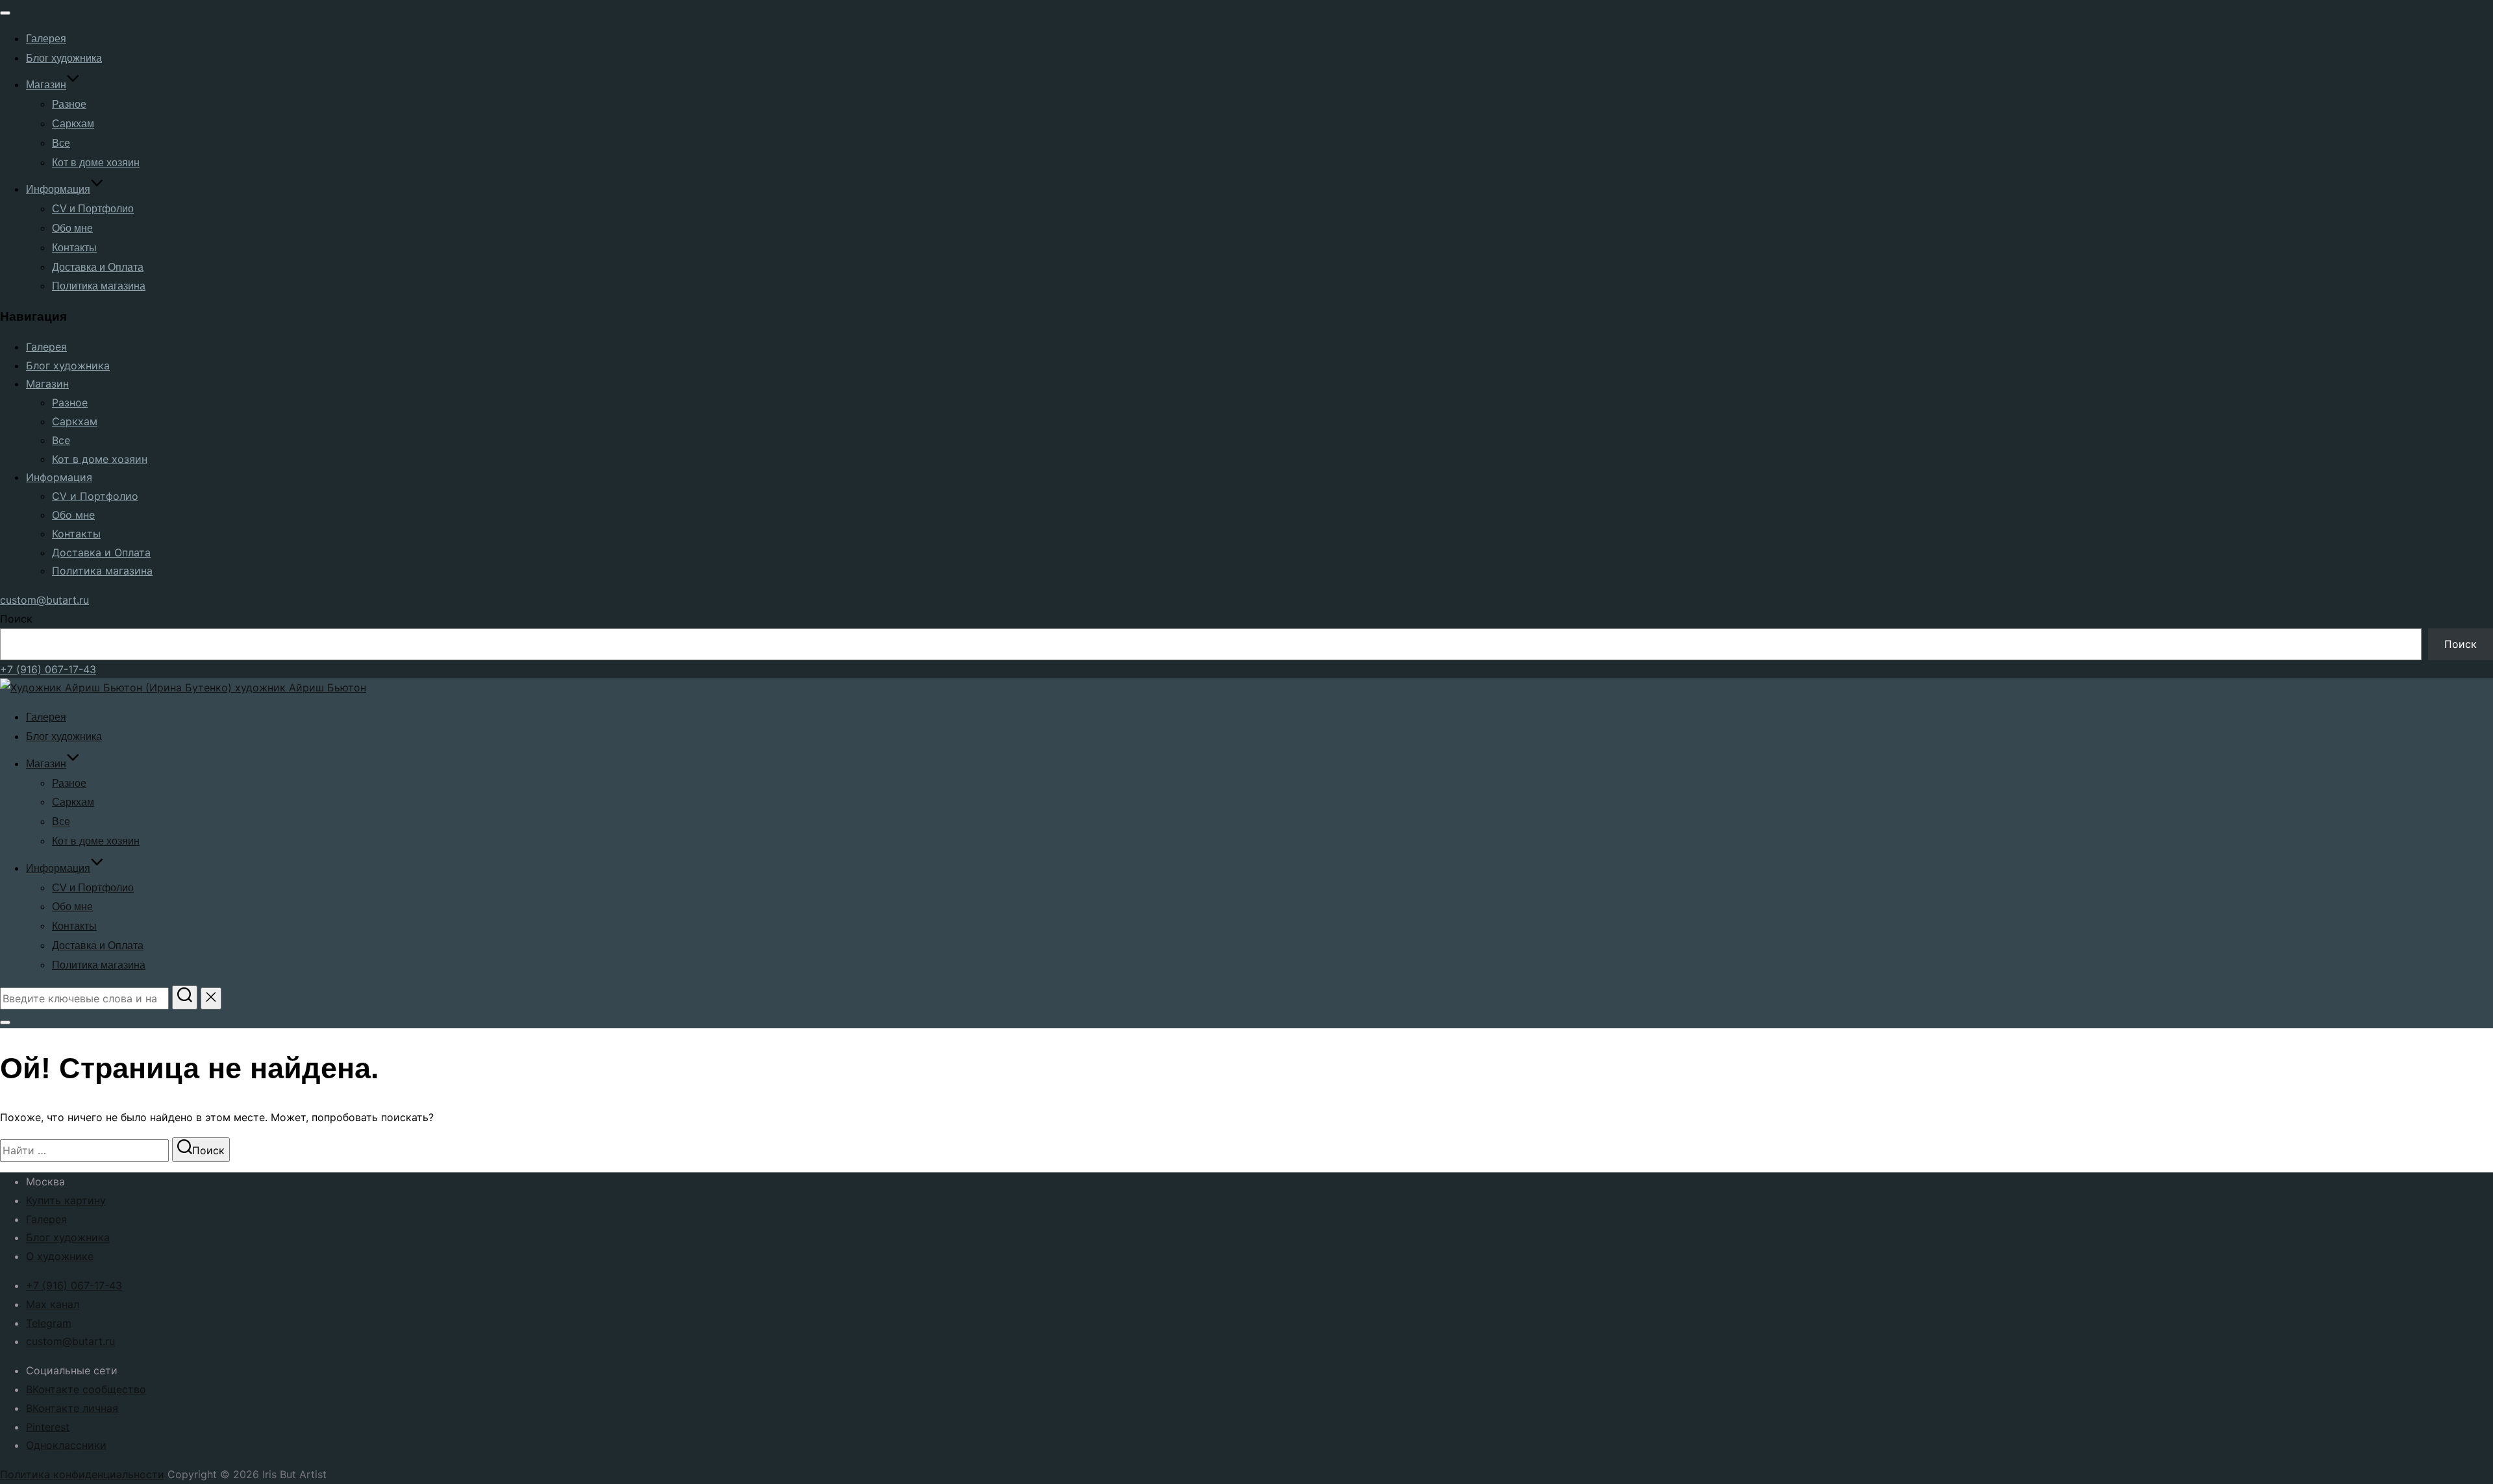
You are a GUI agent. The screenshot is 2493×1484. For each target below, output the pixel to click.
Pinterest (48, 1427)
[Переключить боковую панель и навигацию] (5, 1022)
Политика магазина (99, 286)
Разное (69, 104)
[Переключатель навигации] (5, 13)
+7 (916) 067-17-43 (48, 669)
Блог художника (64, 58)
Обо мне (72, 228)
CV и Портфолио (93, 209)
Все (61, 143)
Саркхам (73, 124)
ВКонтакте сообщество (86, 1389)
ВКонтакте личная (72, 1408)
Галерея (46, 39)
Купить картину (66, 1200)
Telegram (49, 1323)
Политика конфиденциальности (82, 1474)
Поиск (16, 619)
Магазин (46, 85)
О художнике (60, 1256)
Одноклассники (66, 1445)
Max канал (53, 1304)
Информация (58, 189)
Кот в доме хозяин (96, 163)
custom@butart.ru (44, 600)
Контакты (74, 248)
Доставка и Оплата (98, 267)
